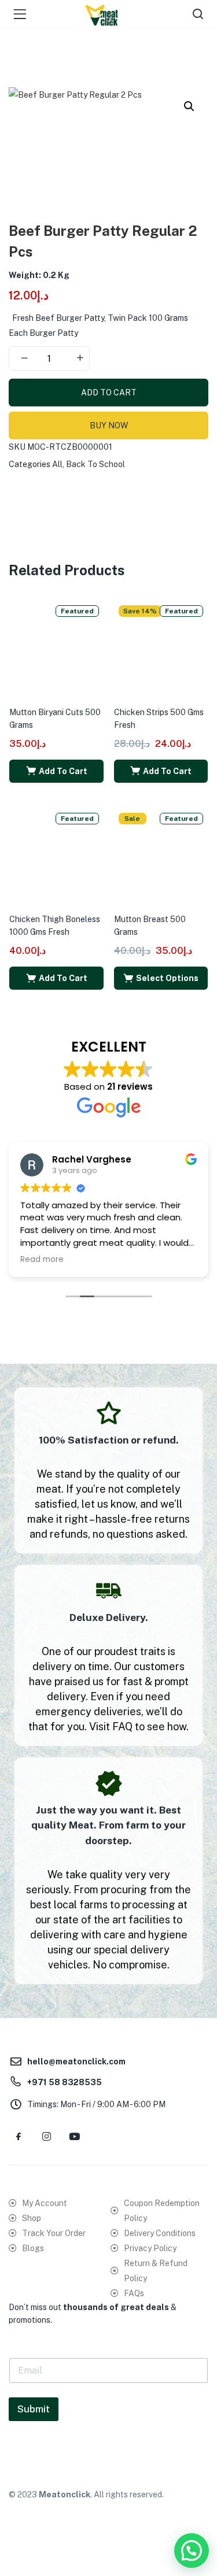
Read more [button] (42, 1260)
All (57, 464)
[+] (80, 358)
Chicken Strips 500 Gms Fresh (159, 719)
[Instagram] (46, 2137)
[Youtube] (74, 2137)
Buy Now (109, 425)
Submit (34, 2409)
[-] (24, 358)
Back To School (95, 464)
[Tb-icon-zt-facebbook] (19, 2137)
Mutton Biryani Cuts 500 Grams (55, 719)
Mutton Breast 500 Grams (150, 926)
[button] (189, 106)
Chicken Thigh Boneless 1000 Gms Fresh (55, 926)
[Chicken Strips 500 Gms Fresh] (161, 647)
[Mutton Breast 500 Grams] (161, 854)
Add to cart (109, 393)
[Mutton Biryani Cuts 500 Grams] (56, 647)
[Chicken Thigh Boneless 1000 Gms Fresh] (56, 854)
